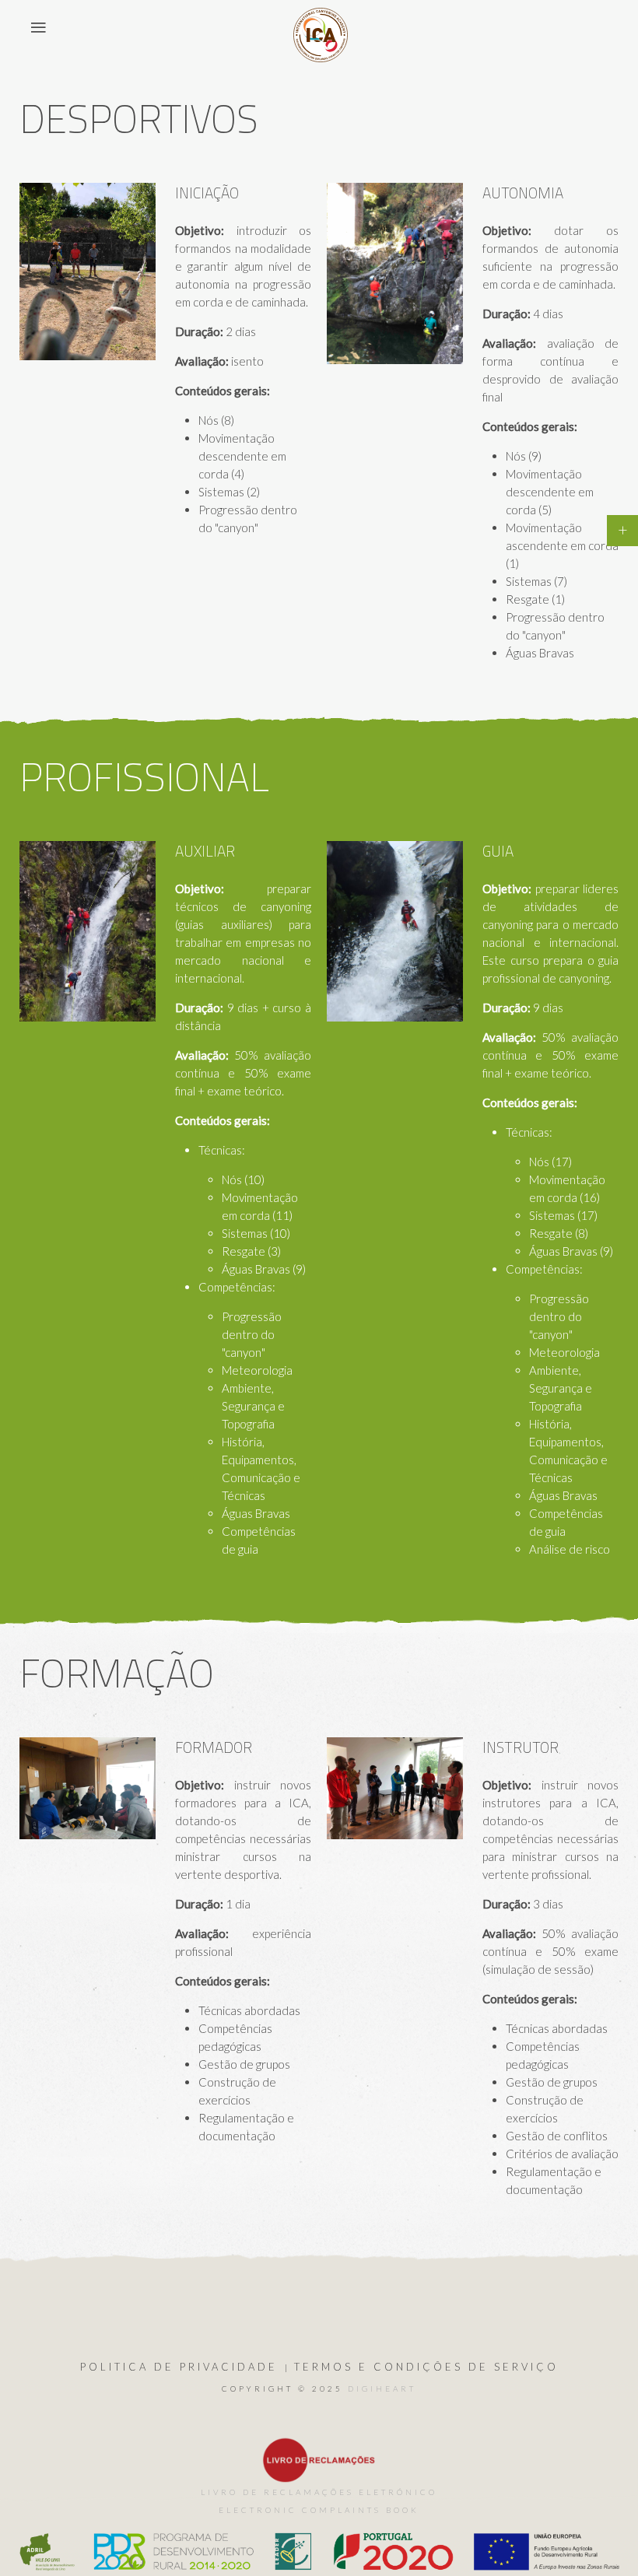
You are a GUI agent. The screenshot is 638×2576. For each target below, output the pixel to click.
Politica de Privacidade (179, 2367)
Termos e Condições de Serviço (426, 2367)
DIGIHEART (382, 2388)
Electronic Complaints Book (319, 2510)
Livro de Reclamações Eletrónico (319, 2492)
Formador (214, 1747)
